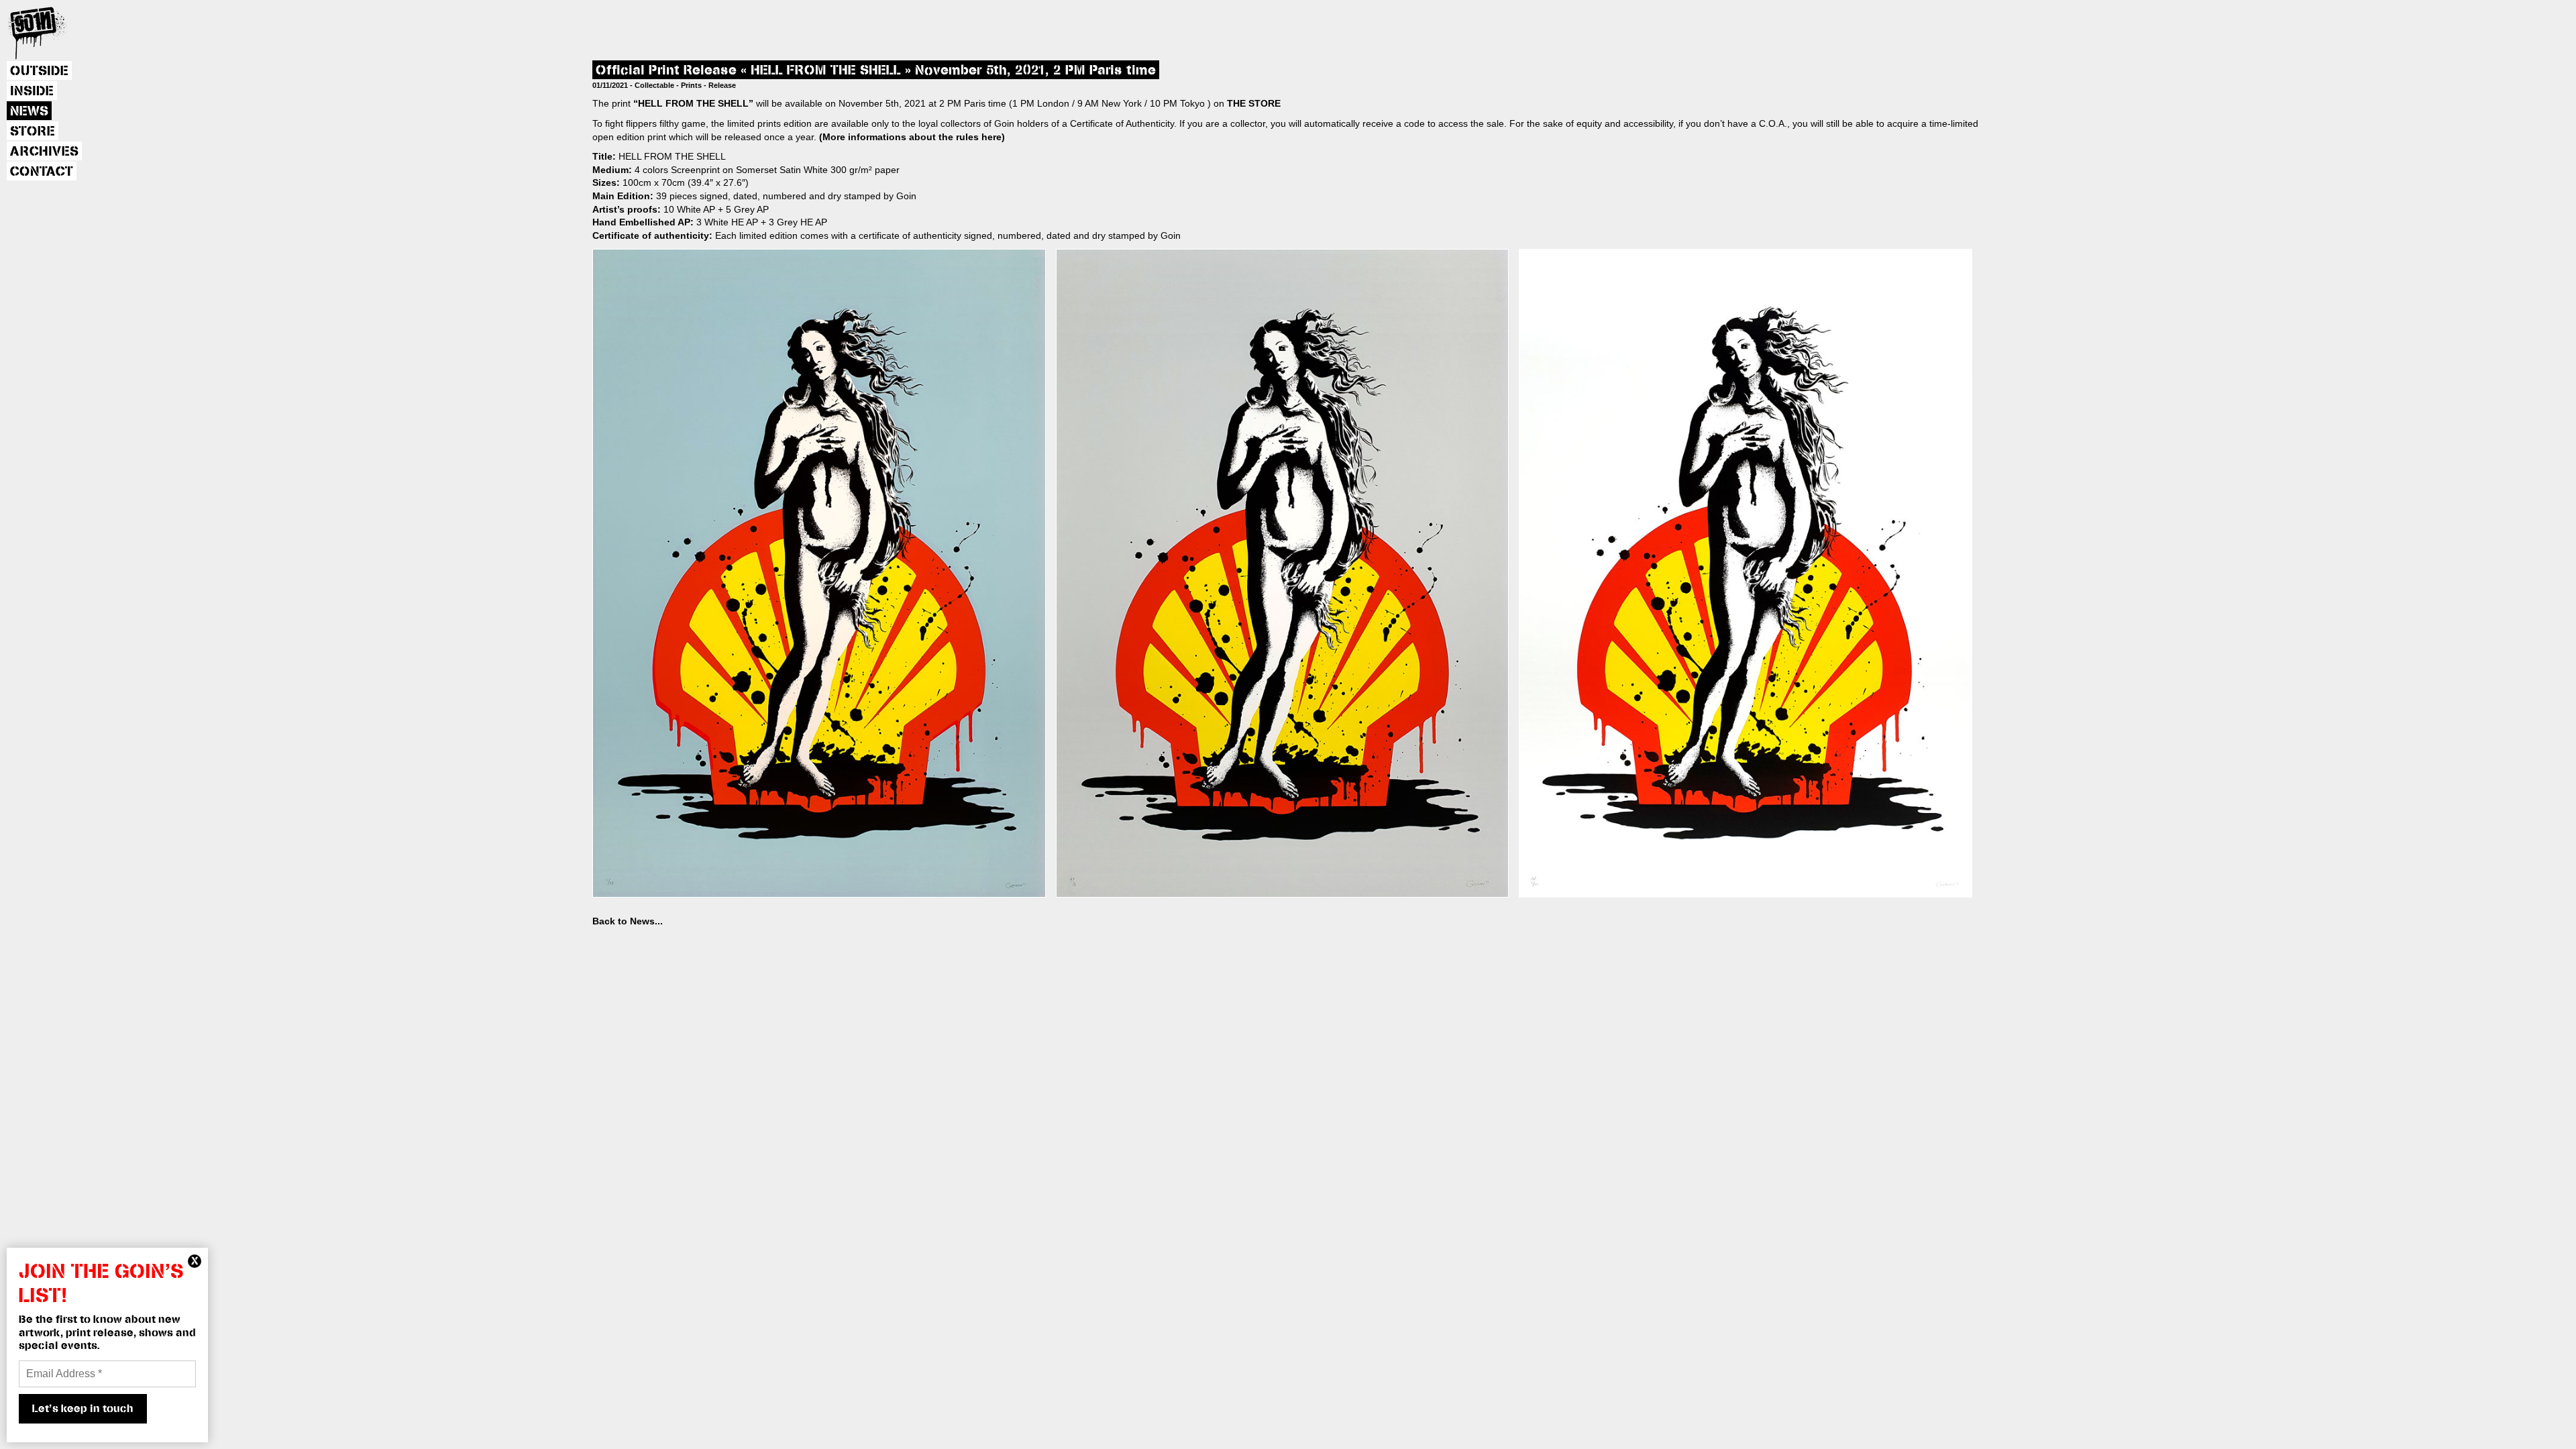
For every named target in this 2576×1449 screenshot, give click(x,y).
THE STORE (1254, 103)
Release (722, 85)
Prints (691, 85)
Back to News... (628, 921)
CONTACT (42, 172)
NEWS (29, 111)
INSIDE (32, 91)
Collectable (654, 85)
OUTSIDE (39, 71)
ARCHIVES (44, 152)
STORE (33, 131)
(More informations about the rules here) (912, 137)
